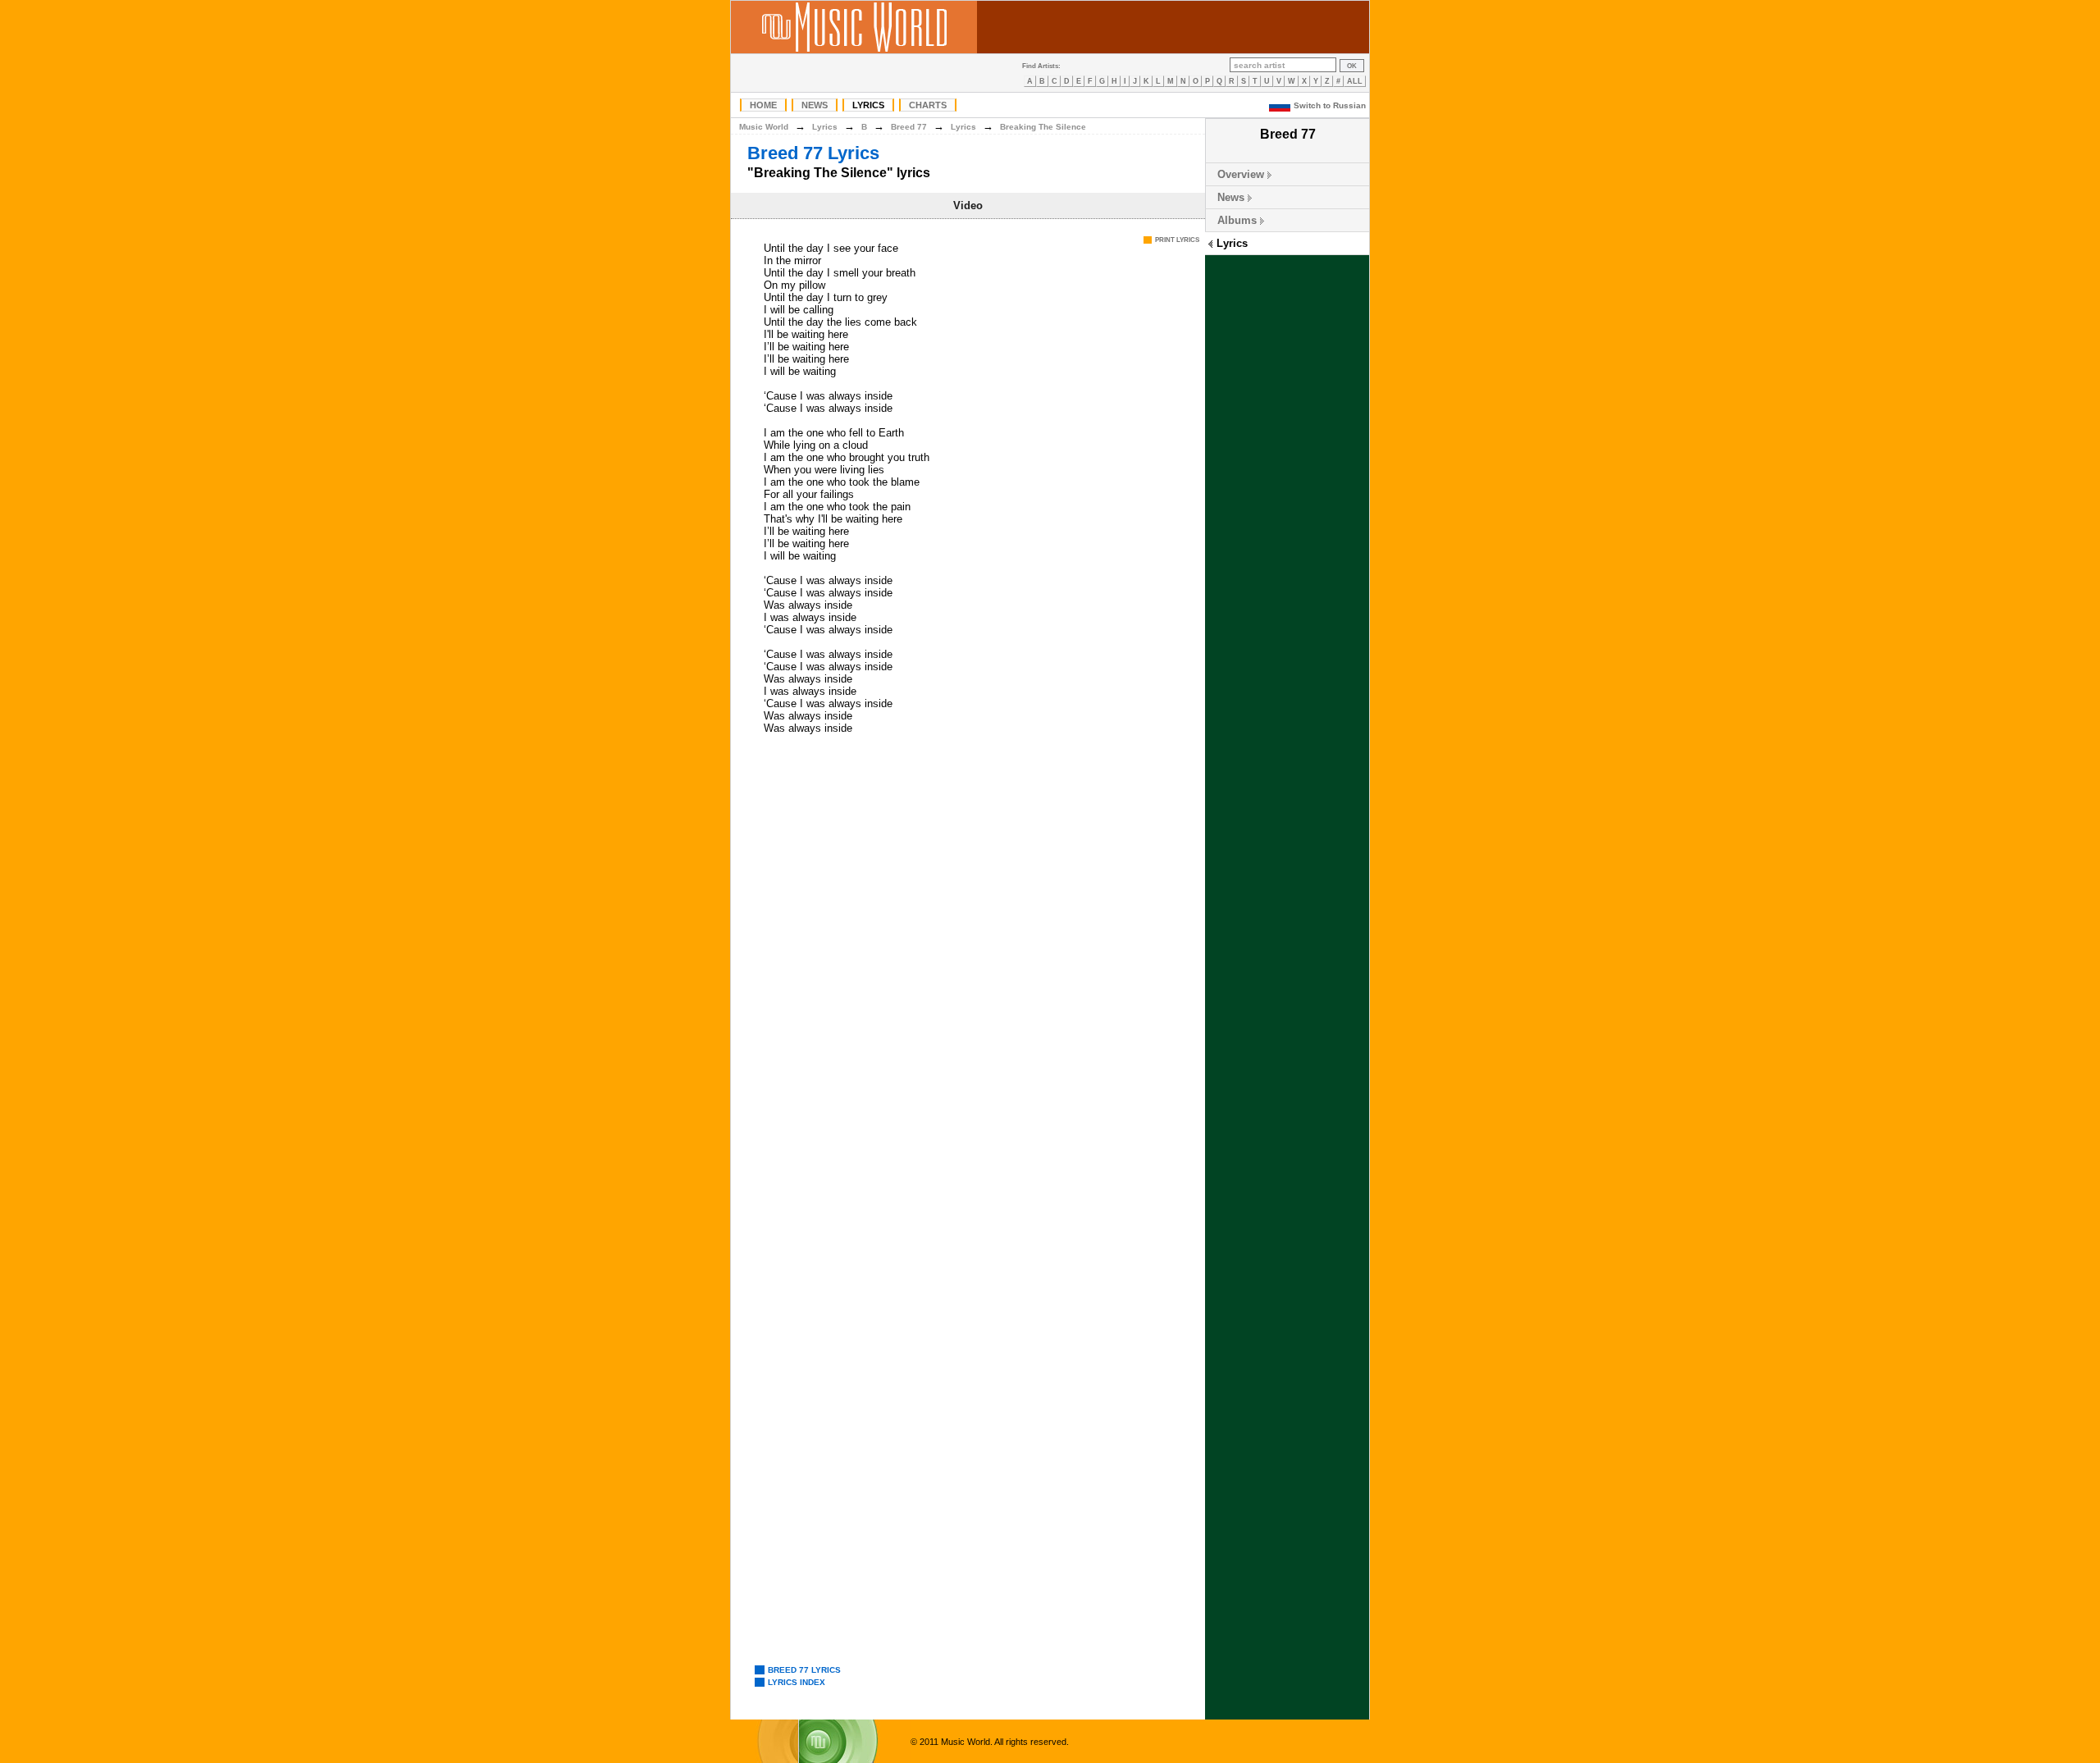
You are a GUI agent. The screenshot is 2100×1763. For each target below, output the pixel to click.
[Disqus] (968, 991)
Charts (928, 105)
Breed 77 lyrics (804, 1670)
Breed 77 (909, 127)
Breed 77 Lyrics (813, 153)
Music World (764, 127)
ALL (1355, 81)
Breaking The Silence (1043, 127)
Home (763, 105)
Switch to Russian (1330, 105)
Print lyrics (1177, 240)
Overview (1241, 174)
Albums (1237, 220)
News (815, 105)
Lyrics (868, 105)
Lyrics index (797, 1682)
